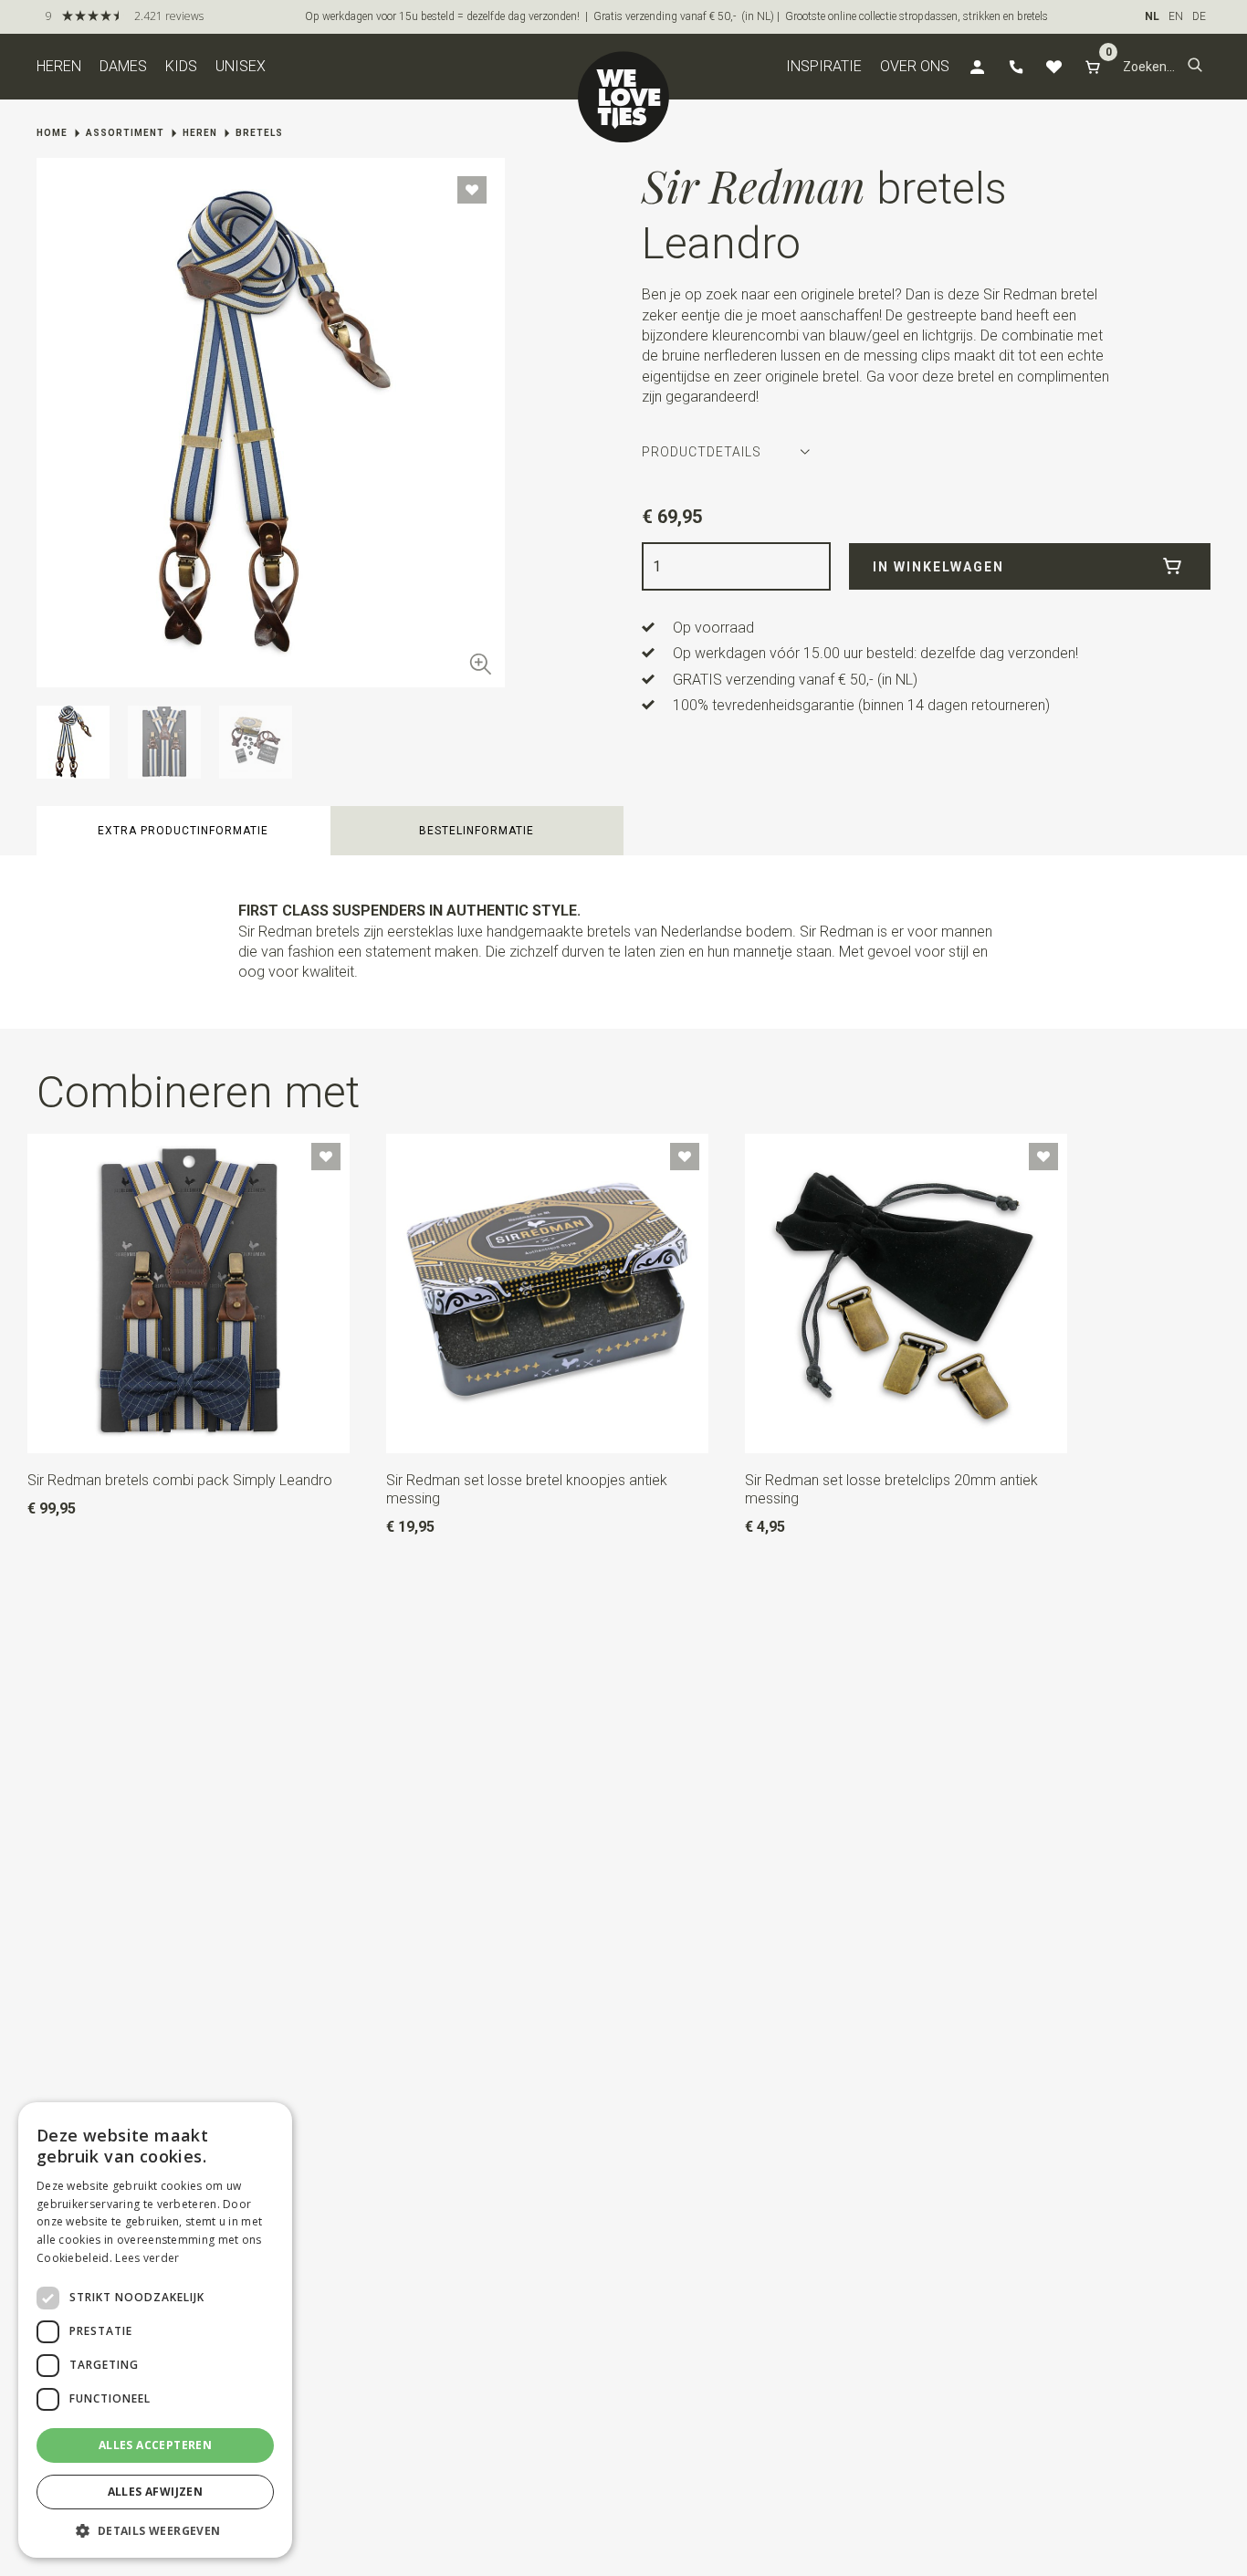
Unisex (241, 66)
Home (52, 133)
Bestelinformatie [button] (477, 831)
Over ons (915, 66)
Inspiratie (824, 66)
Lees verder (147, 2258)
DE (1199, 16)
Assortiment (125, 133)
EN (1176, 16)
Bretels (259, 133)
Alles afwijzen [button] (156, 2492)
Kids (181, 66)
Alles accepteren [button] (155, 2445)
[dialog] (155, 2330)
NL (1152, 16)
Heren (59, 66)
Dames (123, 66)
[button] (1195, 67)
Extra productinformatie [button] (183, 831)
